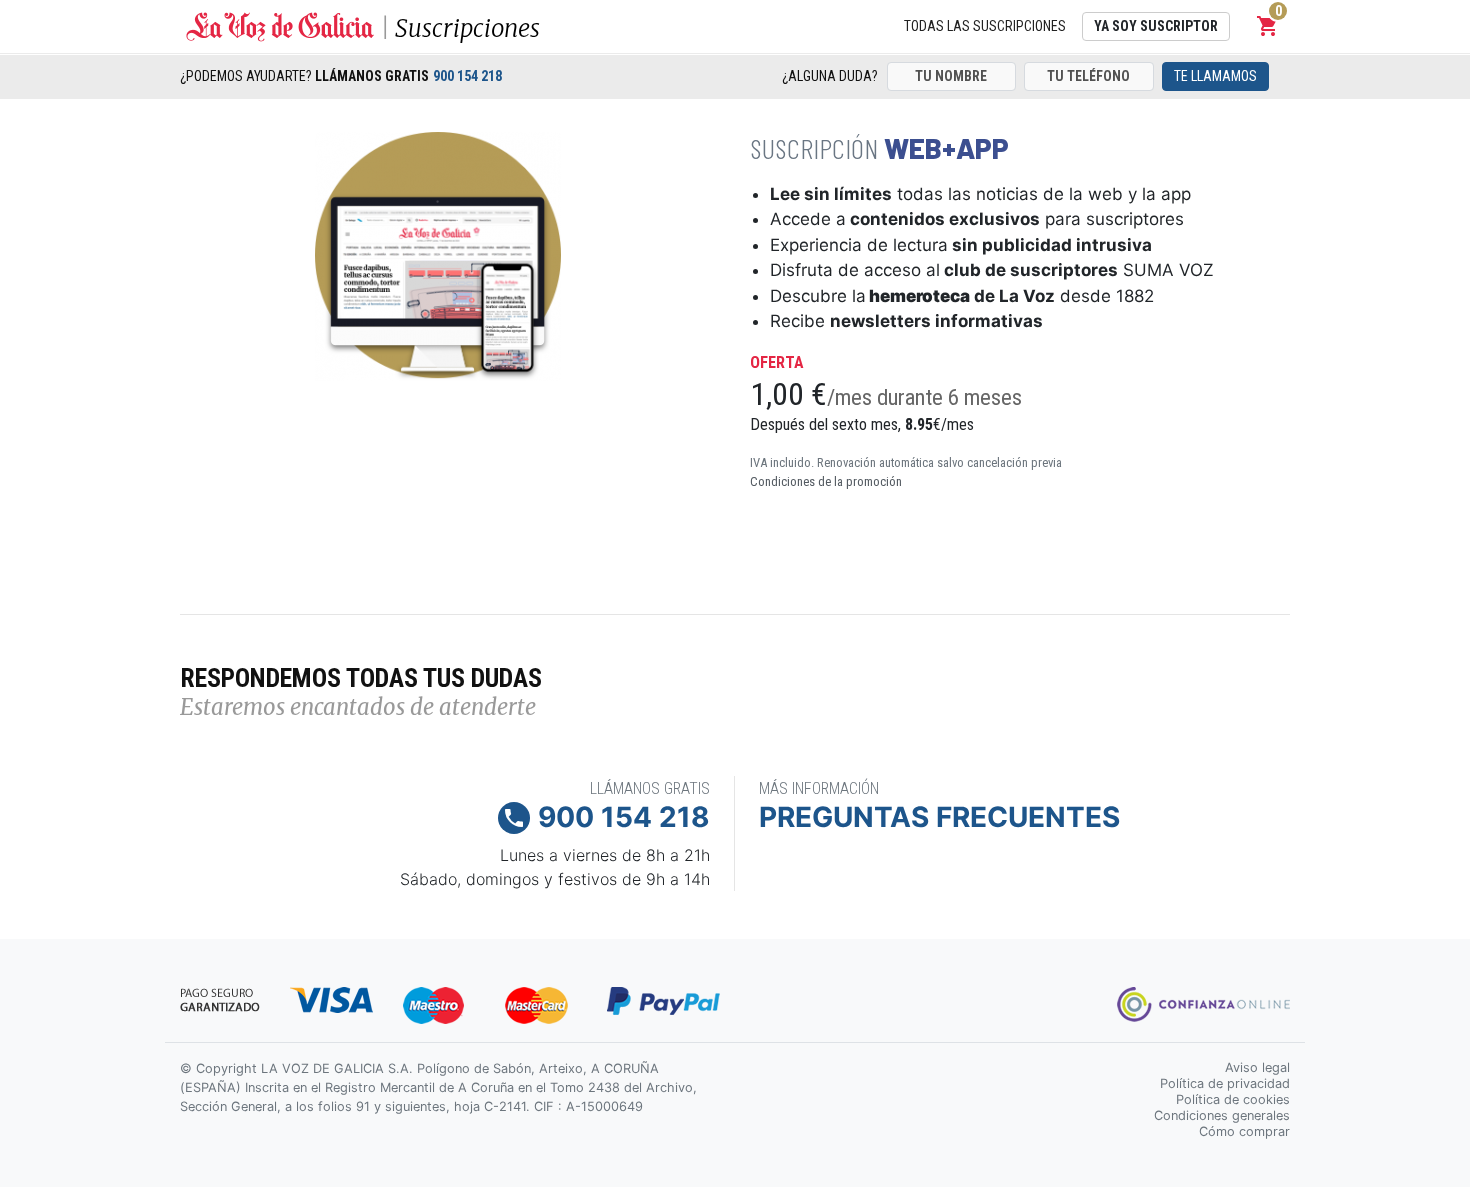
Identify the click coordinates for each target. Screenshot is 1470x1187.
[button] (1268, 26)
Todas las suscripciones (985, 26)
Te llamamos (1215, 76)
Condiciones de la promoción (826, 481)
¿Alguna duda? (830, 76)
